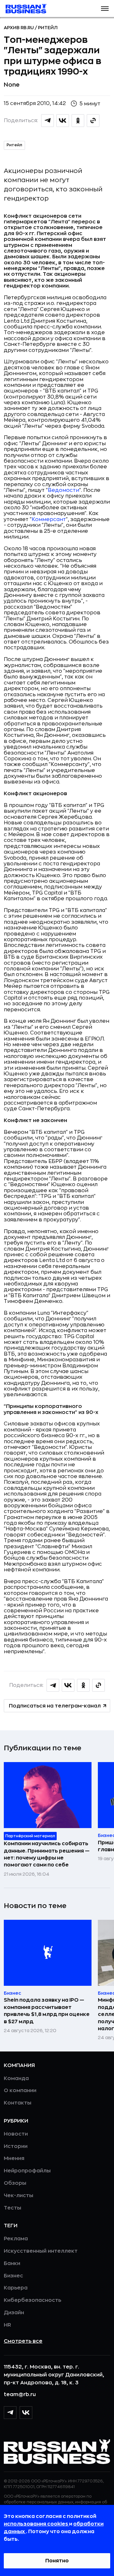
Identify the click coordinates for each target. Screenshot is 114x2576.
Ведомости (63, 490)
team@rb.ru (20, 2394)
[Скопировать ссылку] (93, 121)
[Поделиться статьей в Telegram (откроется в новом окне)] (47, 121)
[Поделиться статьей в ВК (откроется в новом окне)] (63, 121)
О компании (20, 2091)
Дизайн (14, 2313)
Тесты (13, 2208)
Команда (16, 2078)
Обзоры (15, 2183)
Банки (12, 2263)
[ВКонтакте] (26, 2413)
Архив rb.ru (19, 28)
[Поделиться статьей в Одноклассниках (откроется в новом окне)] (78, 121)
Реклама (16, 2239)
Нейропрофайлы (27, 2171)
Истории (16, 2146)
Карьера (16, 2288)
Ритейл (48, 28)
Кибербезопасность (32, 2300)
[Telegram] (10, 2413)
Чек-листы (19, 2196)
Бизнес (13, 2276)
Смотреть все (23, 2341)
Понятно (57, 2561)
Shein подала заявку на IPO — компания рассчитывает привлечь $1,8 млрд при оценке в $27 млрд (47, 2011)
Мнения (14, 2158)
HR (7, 2325)
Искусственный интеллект (41, 2251)
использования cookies (36, 2524)
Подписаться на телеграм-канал (55, 1706)
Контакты (18, 2103)
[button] (105, 9)
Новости (16, 2134)
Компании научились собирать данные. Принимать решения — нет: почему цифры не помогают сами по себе (47, 1854)
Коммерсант (49, 519)
